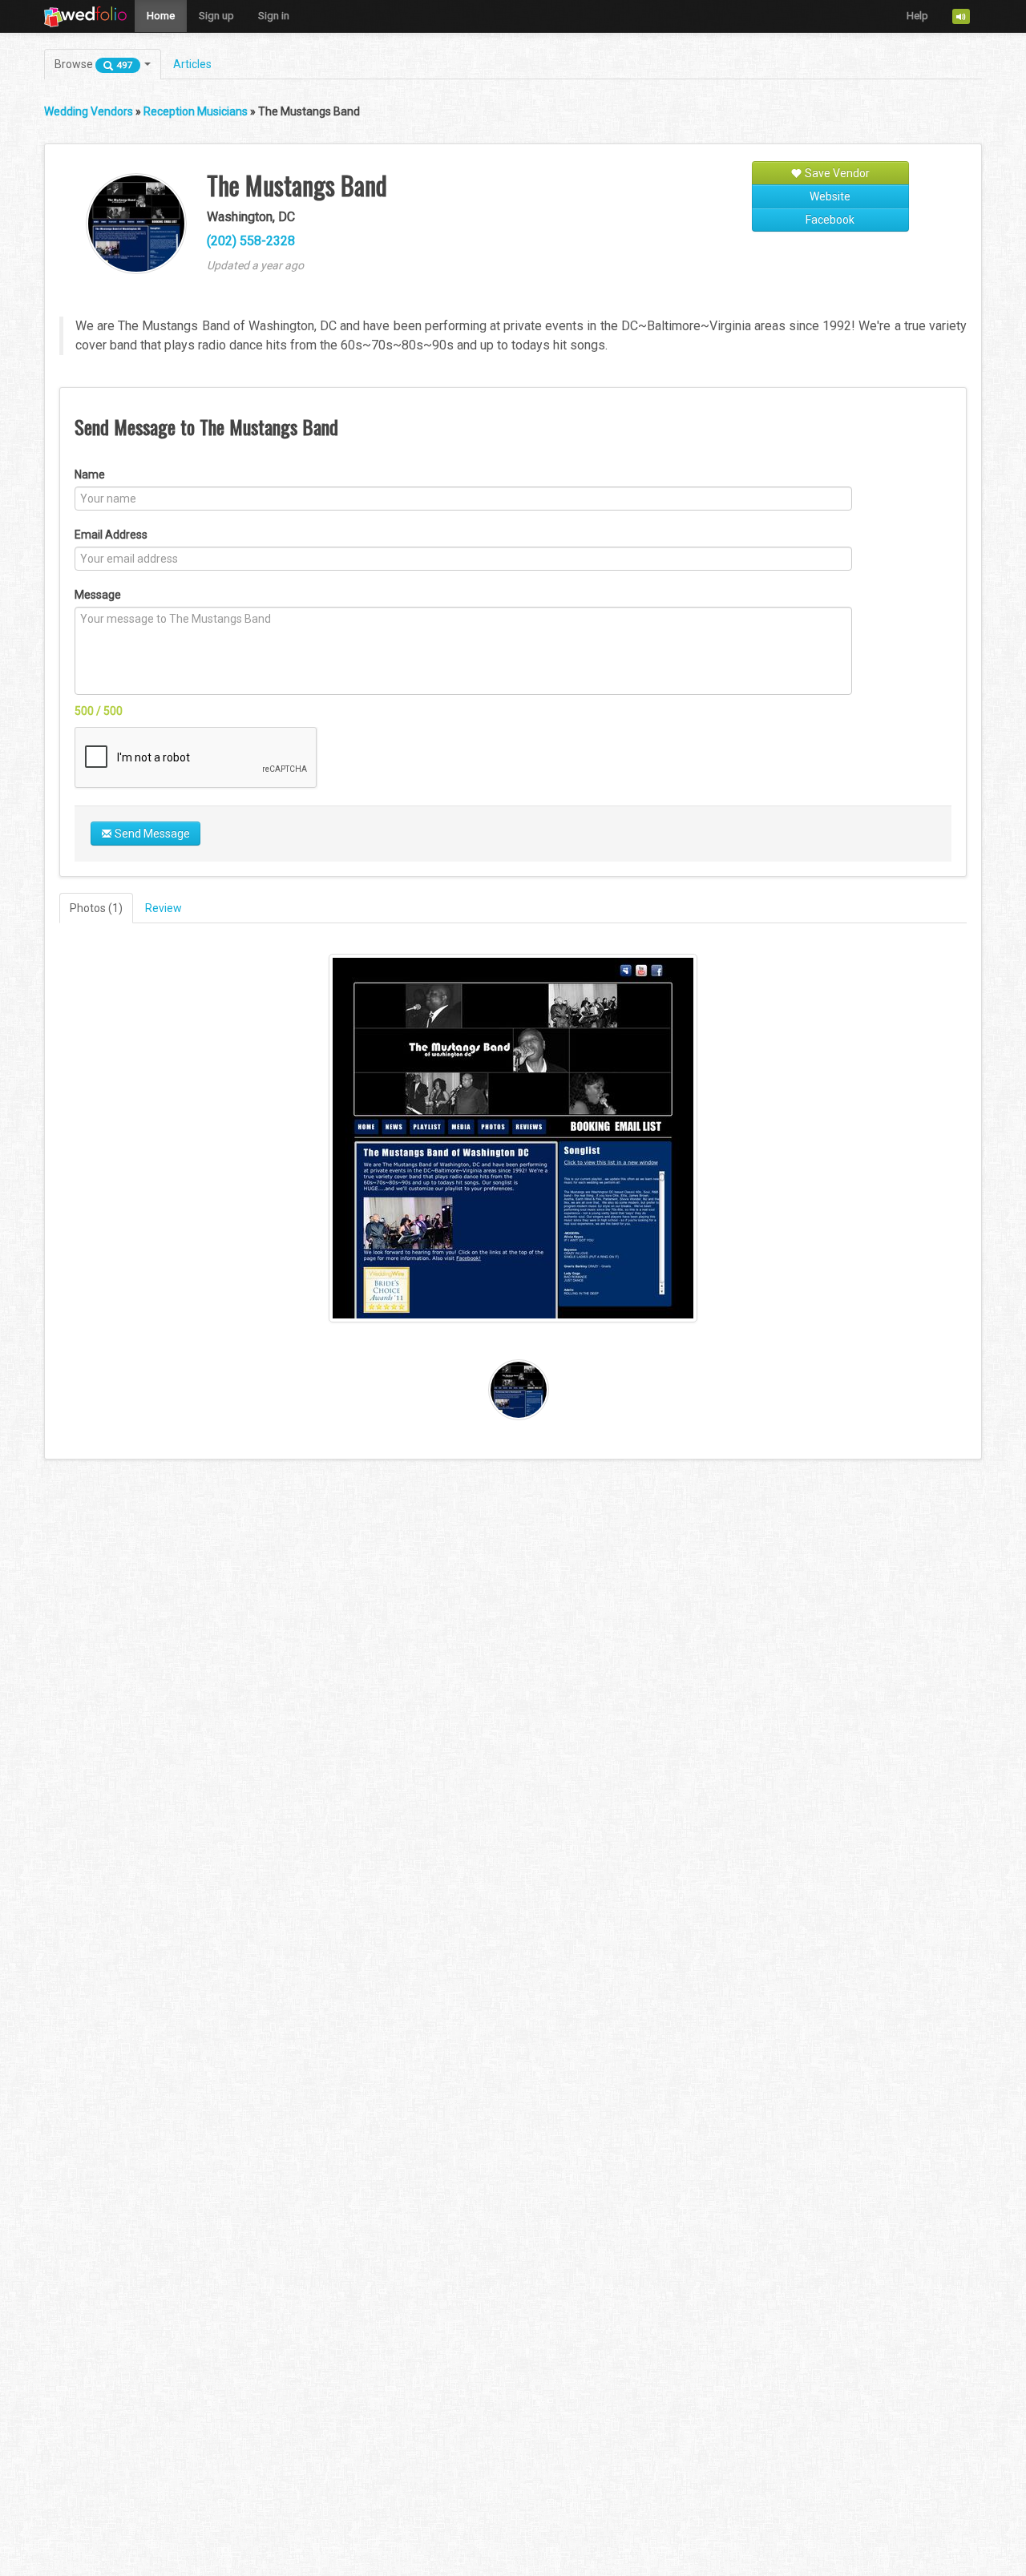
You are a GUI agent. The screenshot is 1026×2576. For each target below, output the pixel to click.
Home (161, 16)
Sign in (274, 16)
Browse (94, 64)
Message (98, 595)
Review (164, 908)
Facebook (830, 220)
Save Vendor (836, 173)
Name (90, 474)
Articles (192, 64)
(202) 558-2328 (251, 241)
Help (917, 16)
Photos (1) (96, 908)
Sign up (216, 16)
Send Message (151, 834)
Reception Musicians (196, 111)
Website (830, 196)
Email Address (111, 535)
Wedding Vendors (89, 111)
